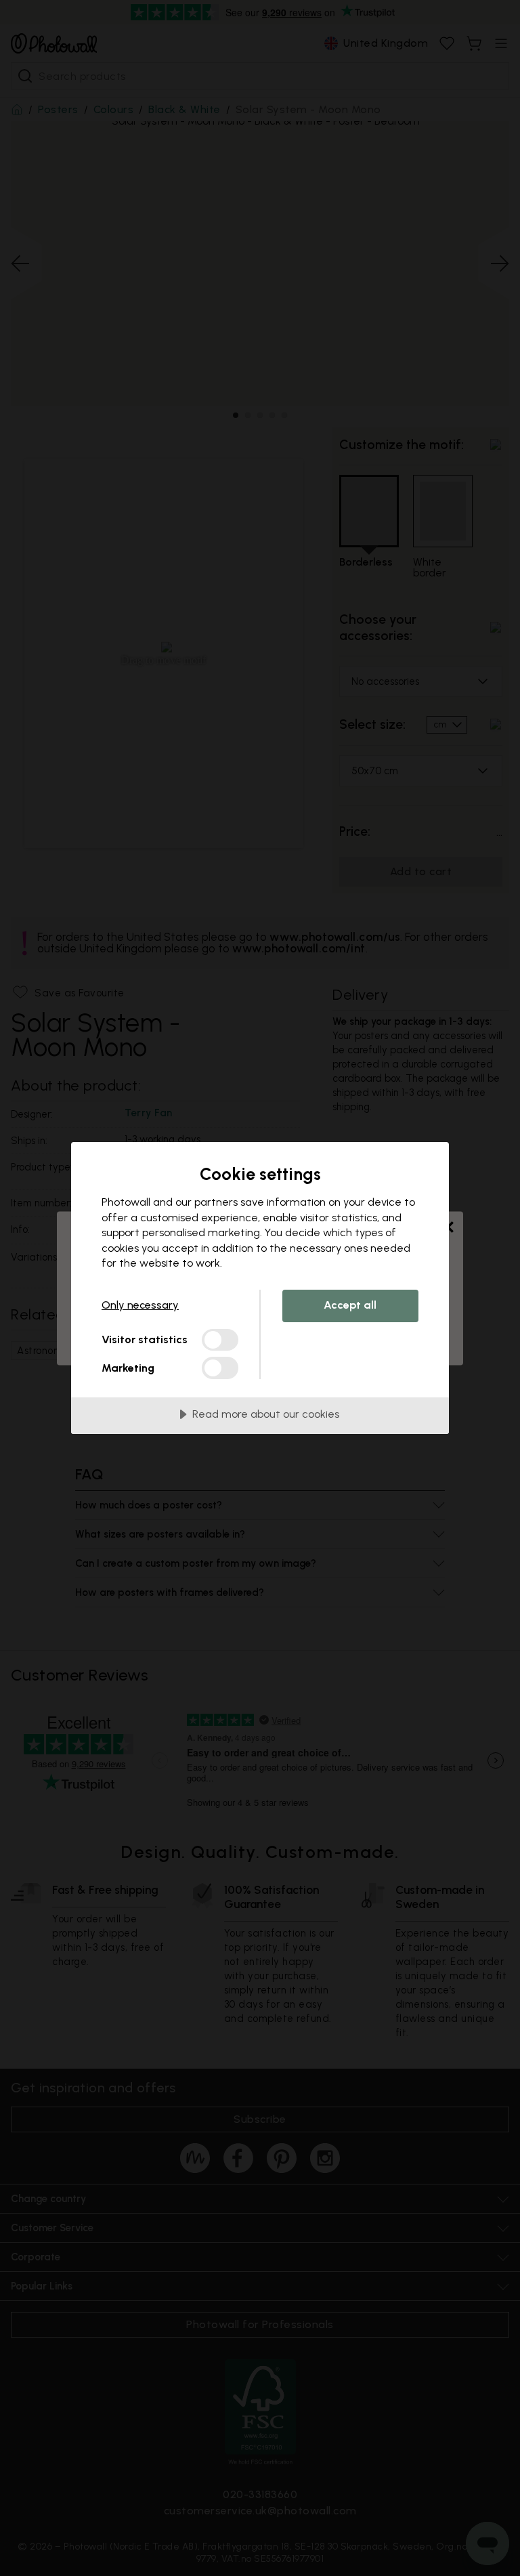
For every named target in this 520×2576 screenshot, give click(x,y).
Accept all (350, 1305)
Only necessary (140, 1305)
